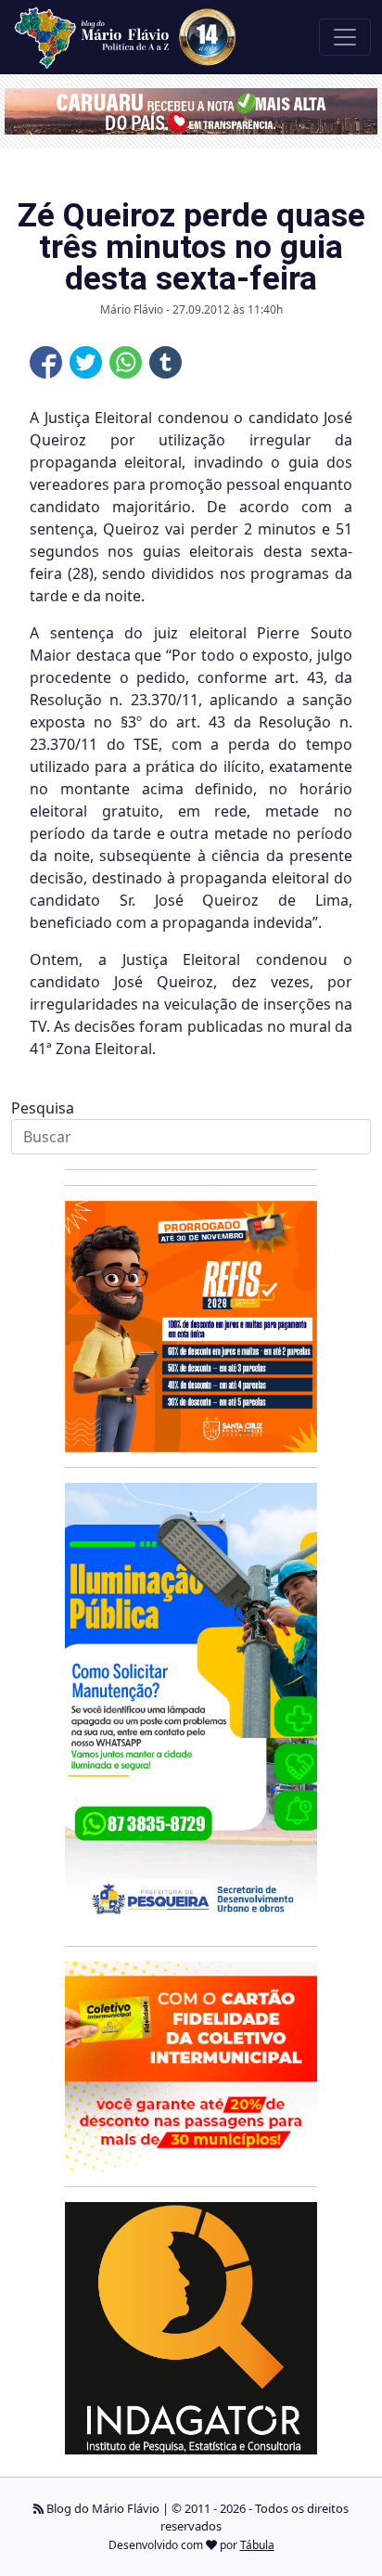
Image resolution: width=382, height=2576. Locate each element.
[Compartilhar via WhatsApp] (126, 362)
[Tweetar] (86, 362)
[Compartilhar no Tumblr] (166, 362)
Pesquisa (43, 1108)
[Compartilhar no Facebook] (46, 362)
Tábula (257, 2545)
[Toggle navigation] (345, 37)
